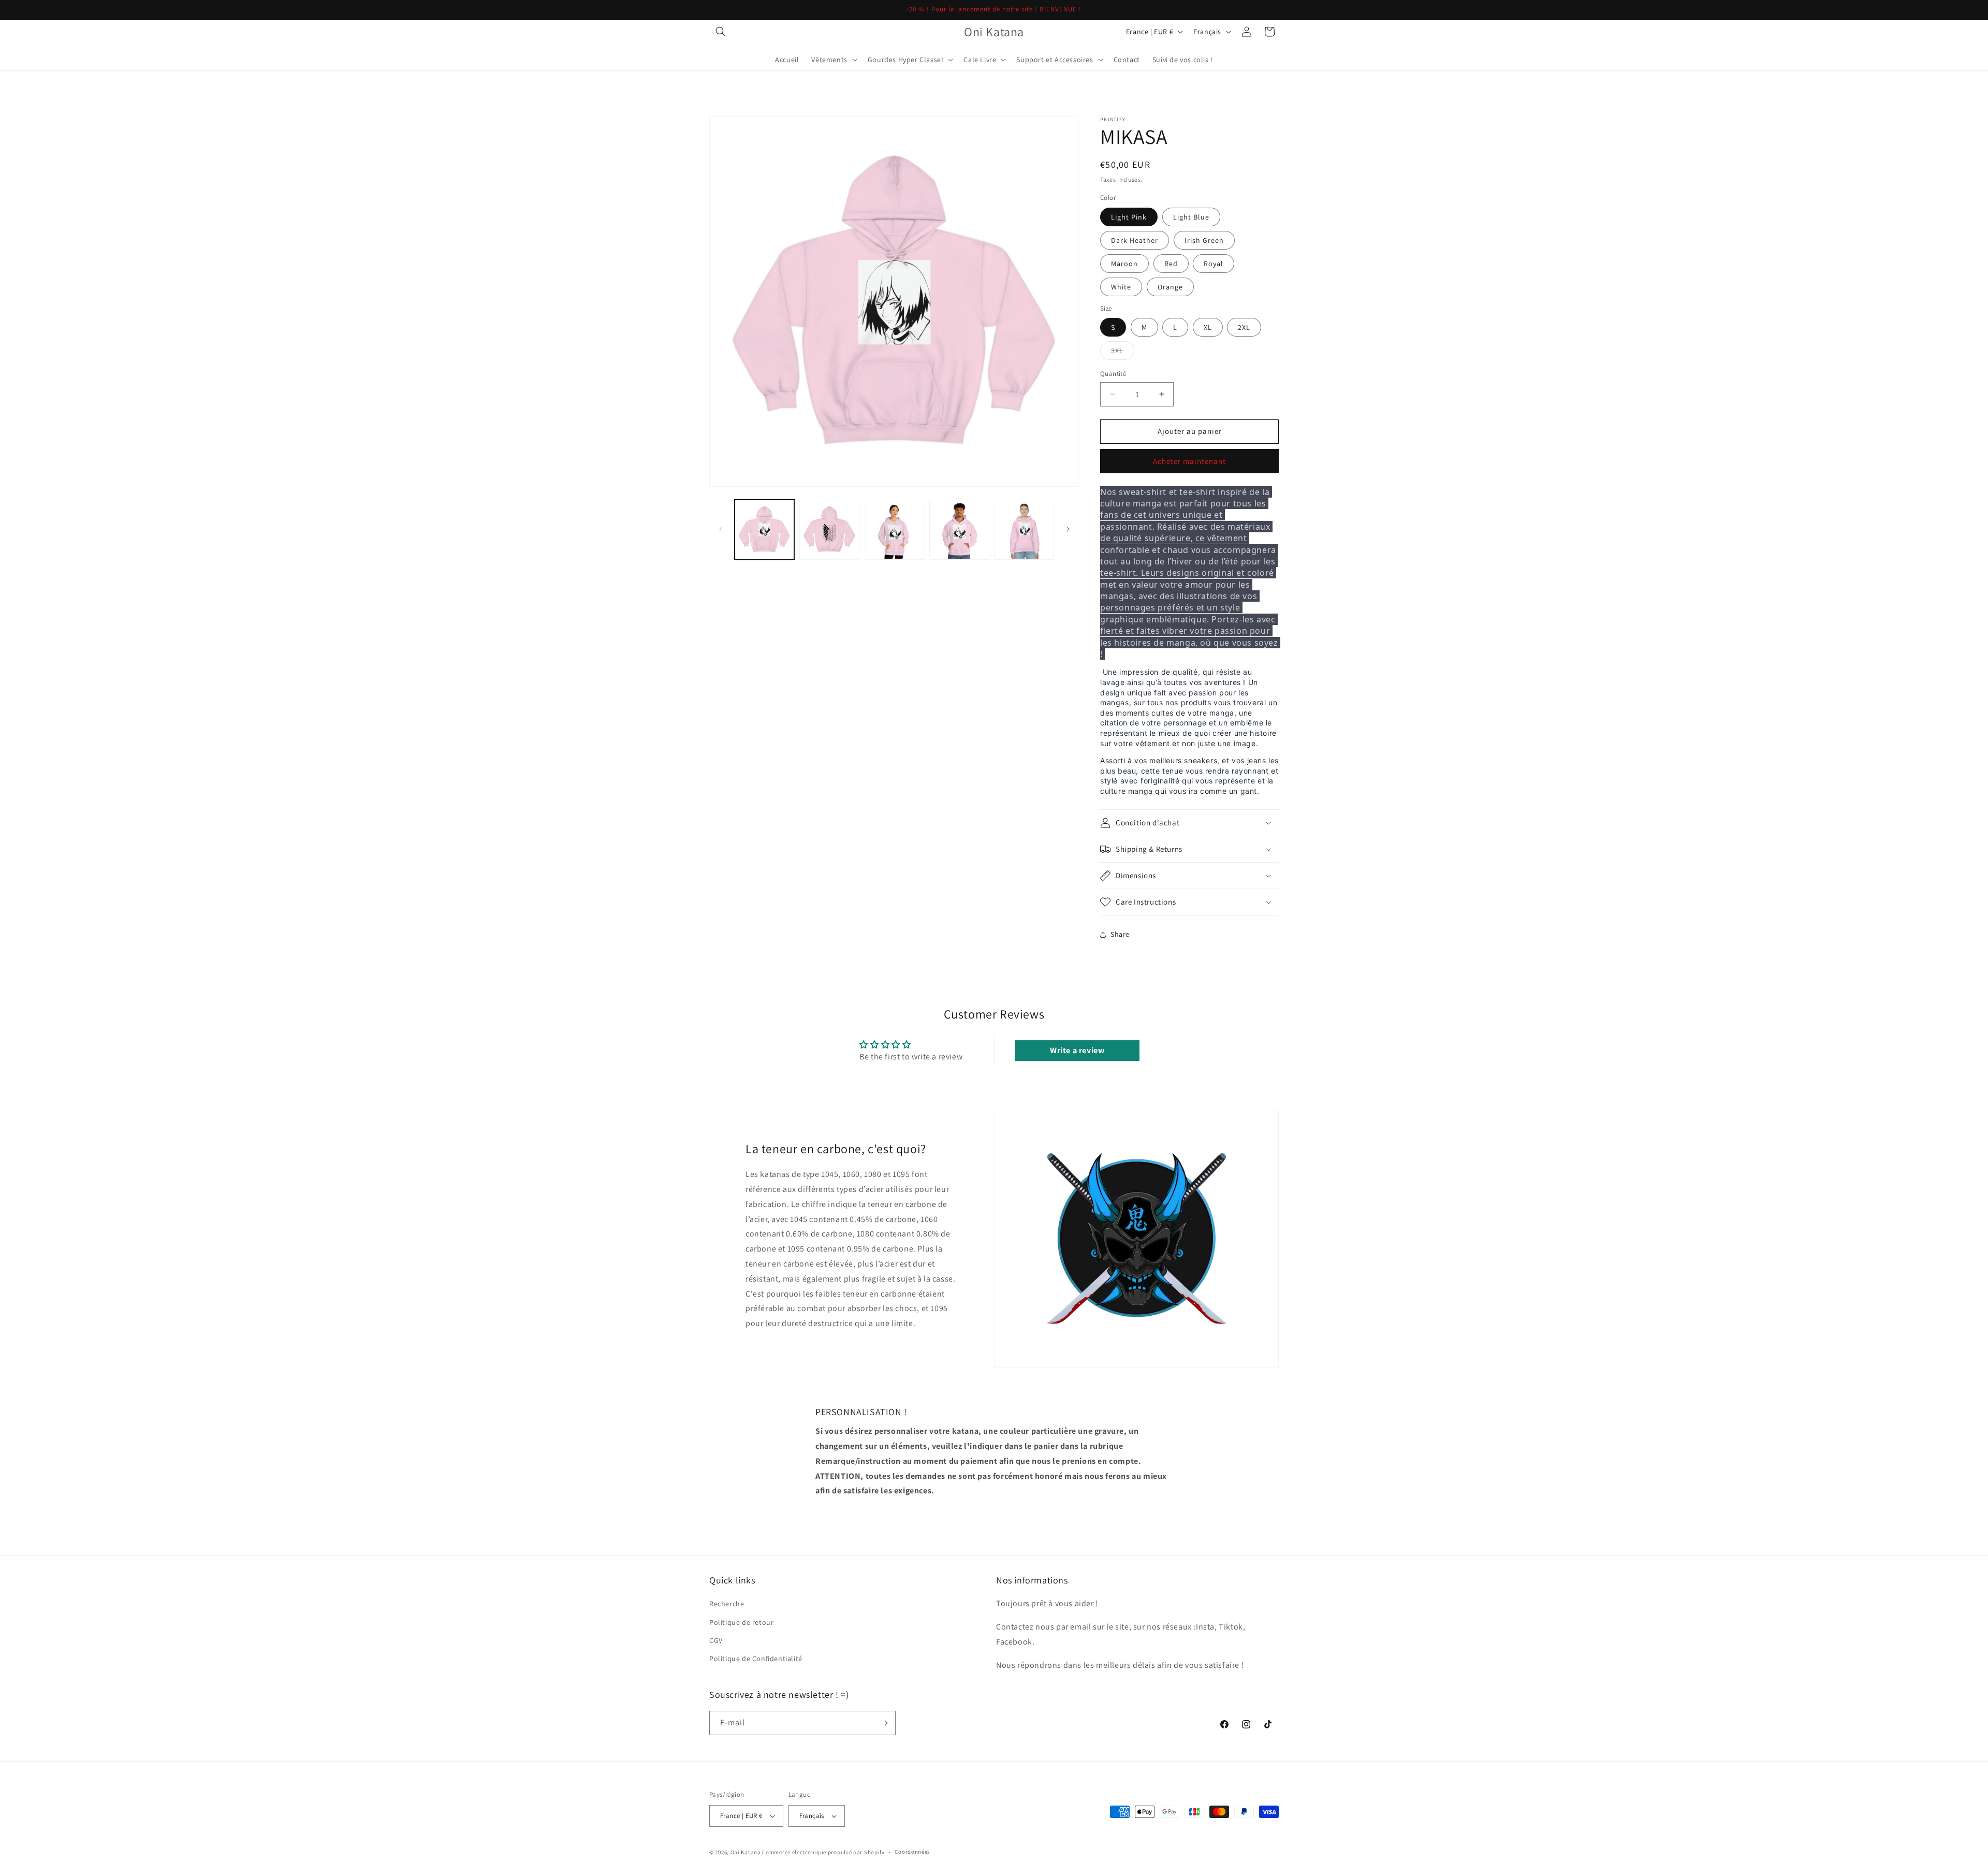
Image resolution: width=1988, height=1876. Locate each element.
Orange (1170, 287)
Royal (1214, 264)
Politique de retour (741, 1622)
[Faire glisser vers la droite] (1068, 529)
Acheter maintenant (1189, 461)
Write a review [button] (1077, 1050)
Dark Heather (1135, 240)
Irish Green (1204, 240)
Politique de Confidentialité (756, 1659)
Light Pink (1129, 217)
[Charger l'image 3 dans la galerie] (894, 529)
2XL (1244, 327)
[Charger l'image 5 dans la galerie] (1024, 529)
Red (1171, 264)
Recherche (727, 1604)
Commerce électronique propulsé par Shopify (823, 1852)
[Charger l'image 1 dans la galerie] (764, 529)
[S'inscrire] (884, 1723)
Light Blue (1191, 217)
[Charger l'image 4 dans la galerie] (959, 529)
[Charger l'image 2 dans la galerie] (829, 529)
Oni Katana (746, 1852)
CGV (716, 1640)
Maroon (1124, 264)
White (1121, 287)
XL (1208, 327)
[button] (721, 32)
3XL (1123, 353)
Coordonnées (912, 1852)
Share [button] (1120, 934)
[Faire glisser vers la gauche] (721, 529)
